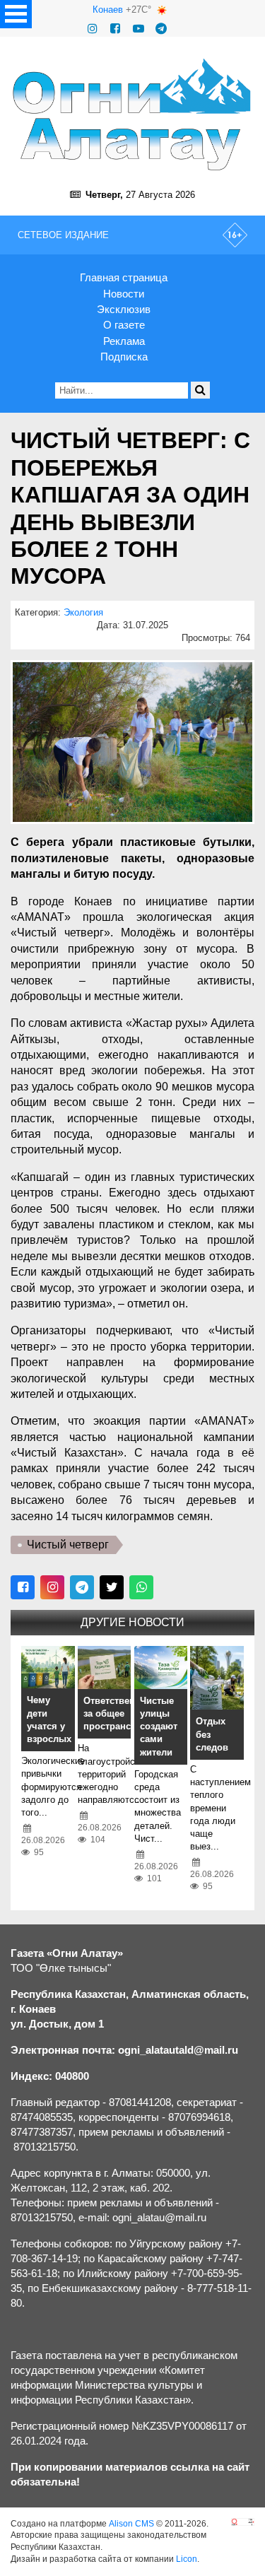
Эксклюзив (124, 309)
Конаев (108, 10)
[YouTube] (139, 29)
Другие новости (132, 1622)
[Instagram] (93, 29)
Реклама (124, 341)
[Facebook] (115, 29)
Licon (187, 2559)
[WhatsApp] (141, 1587)
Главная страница (124, 277)
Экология (83, 612)
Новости (124, 294)
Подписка (124, 357)
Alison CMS (131, 2524)
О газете (124, 325)
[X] (112, 1587)
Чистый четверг (68, 1545)
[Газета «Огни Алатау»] (132, 114)
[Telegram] (161, 29)
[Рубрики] (16, 14)
